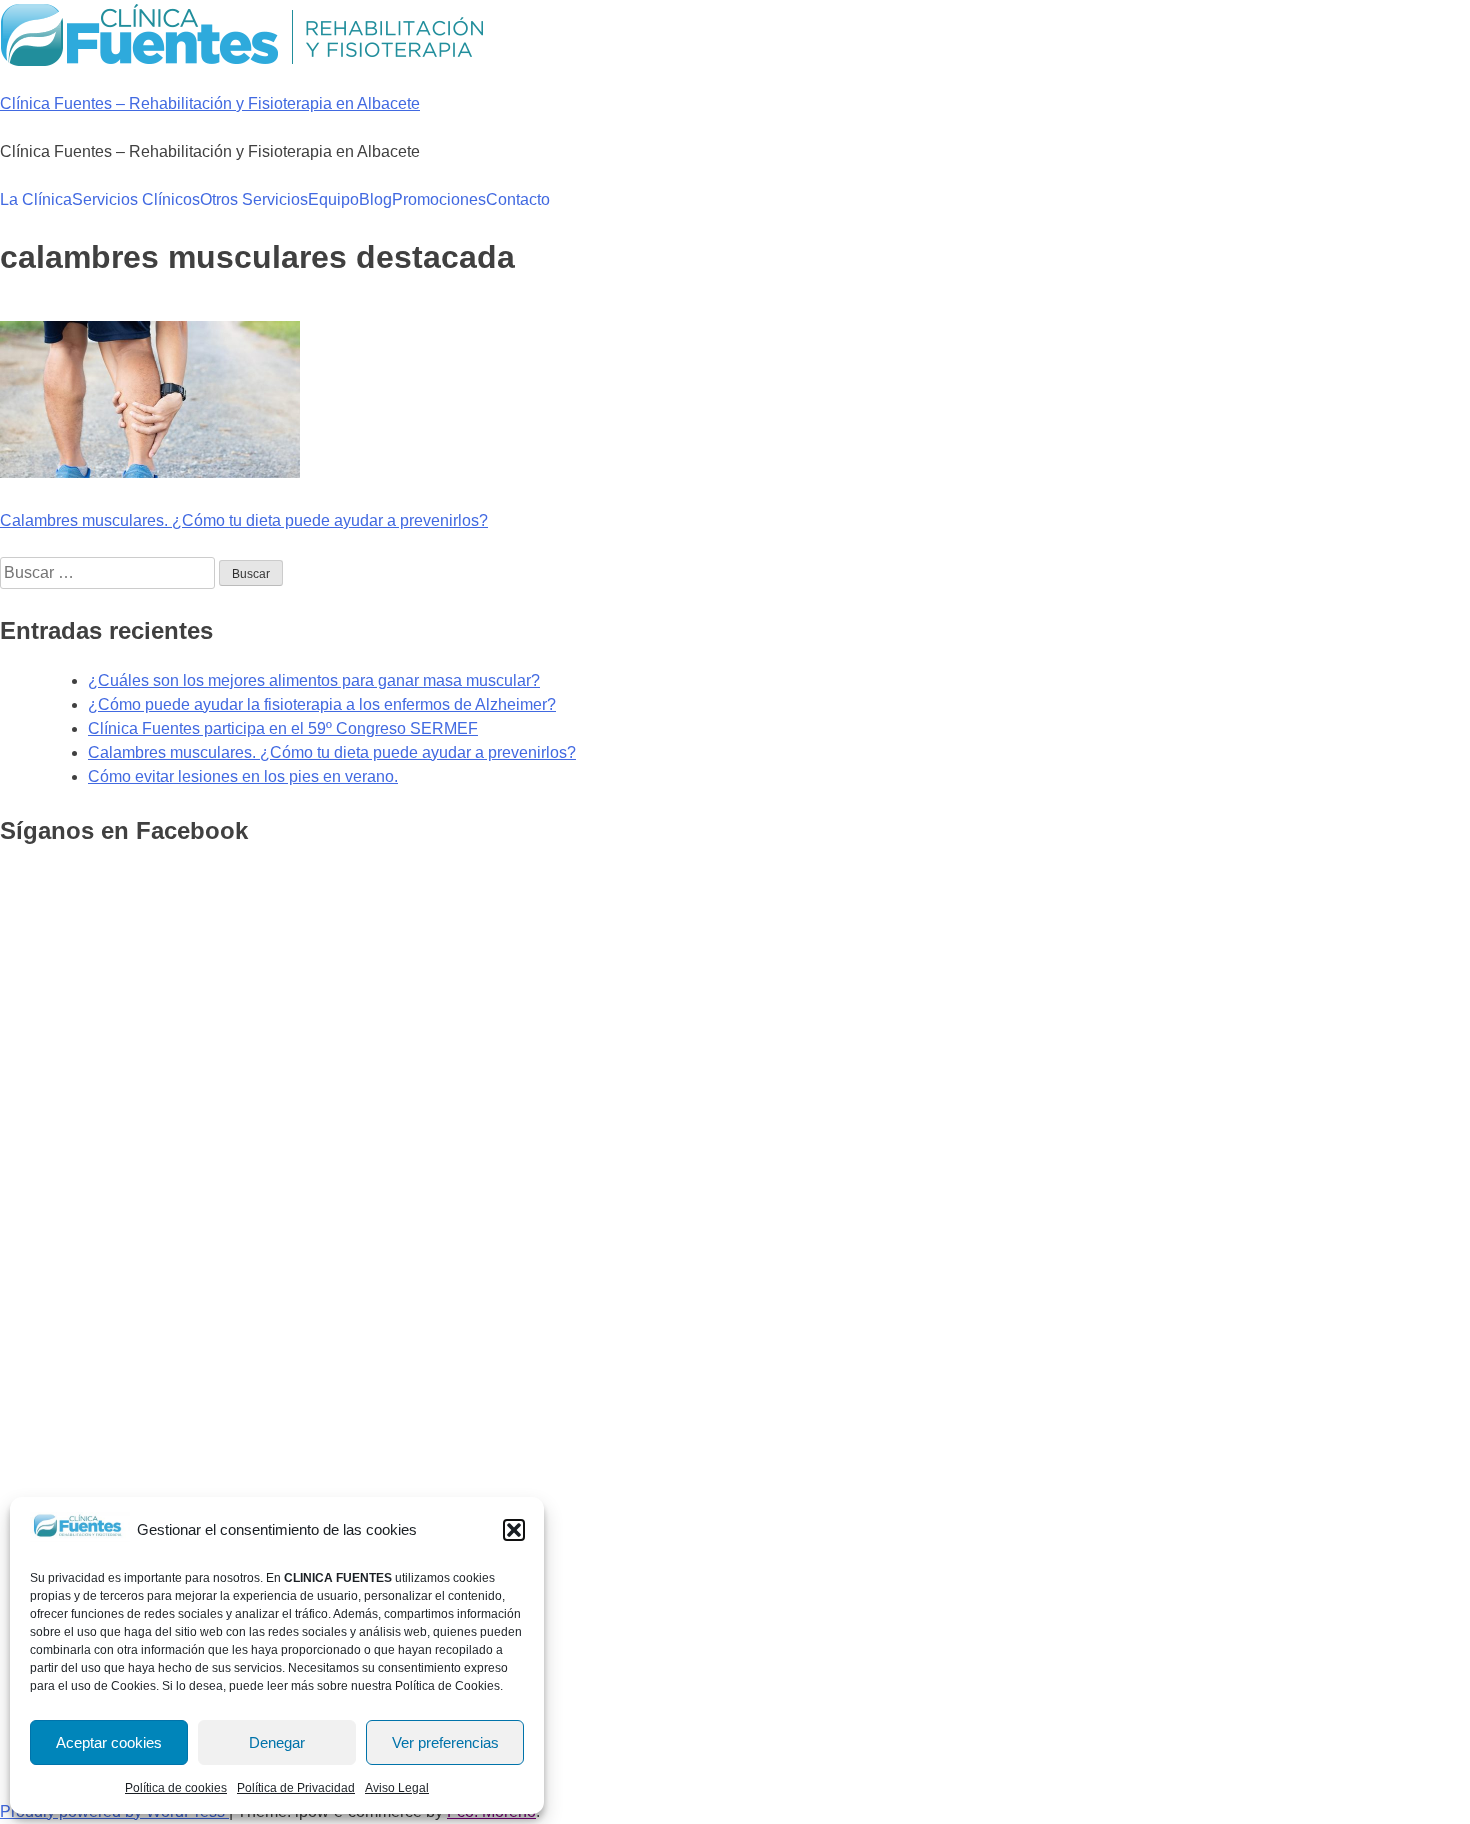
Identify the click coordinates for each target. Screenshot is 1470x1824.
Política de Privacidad (296, 1788)
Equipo (333, 199)
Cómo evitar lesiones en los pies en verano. (243, 776)
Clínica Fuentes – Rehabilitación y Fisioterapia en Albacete (210, 103)
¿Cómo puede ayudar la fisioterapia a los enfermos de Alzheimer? (322, 704)
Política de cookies (176, 1788)
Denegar (277, 1742)
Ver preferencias (445, 1742)
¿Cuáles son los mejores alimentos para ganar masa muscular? (314, 680)
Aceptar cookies (109, 1742)
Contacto (518, 199)
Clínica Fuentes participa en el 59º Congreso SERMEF (283, 728)
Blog (375, 199)
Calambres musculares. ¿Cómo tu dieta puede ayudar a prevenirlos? (244, 520)
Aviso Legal (397, 1788)
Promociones (439, 199)
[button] (514, 1530)
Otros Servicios (254, 199)
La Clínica (36, 199)
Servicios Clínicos (136, 199)
